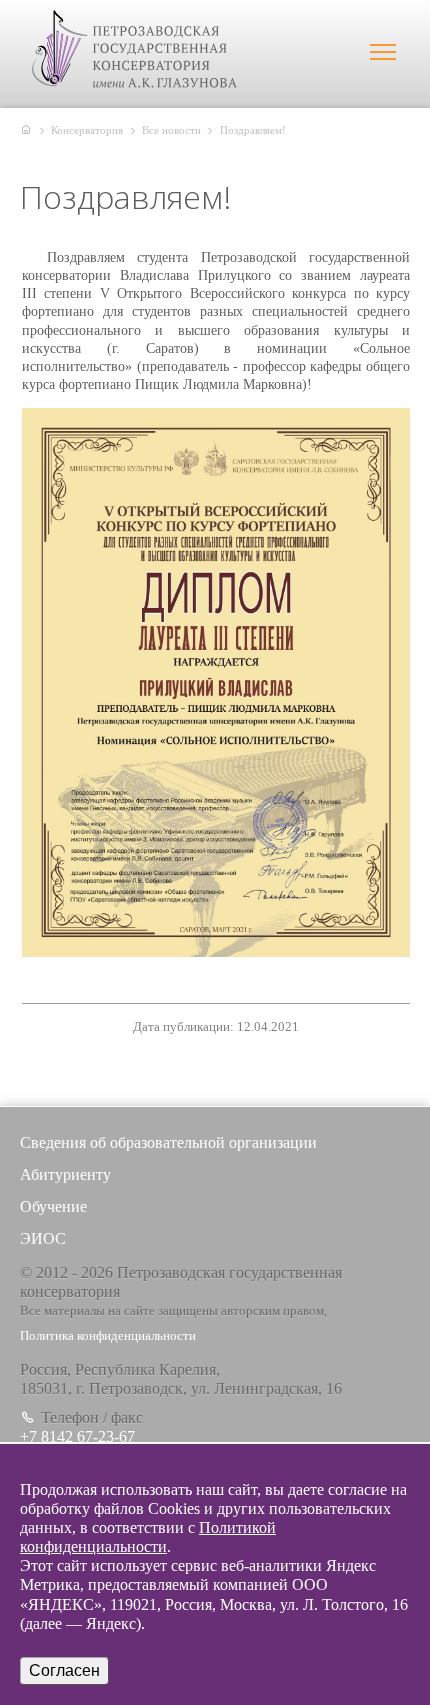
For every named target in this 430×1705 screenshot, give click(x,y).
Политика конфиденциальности (108, 1336)
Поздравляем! (253, 130)
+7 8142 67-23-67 (77, 1436)
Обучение (53, 1206)
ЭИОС (43, 1238)
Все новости (171, 130)
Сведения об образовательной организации (168, 1142)
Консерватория (87, 130)
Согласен (64, 1670)
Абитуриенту (65, 1174)
